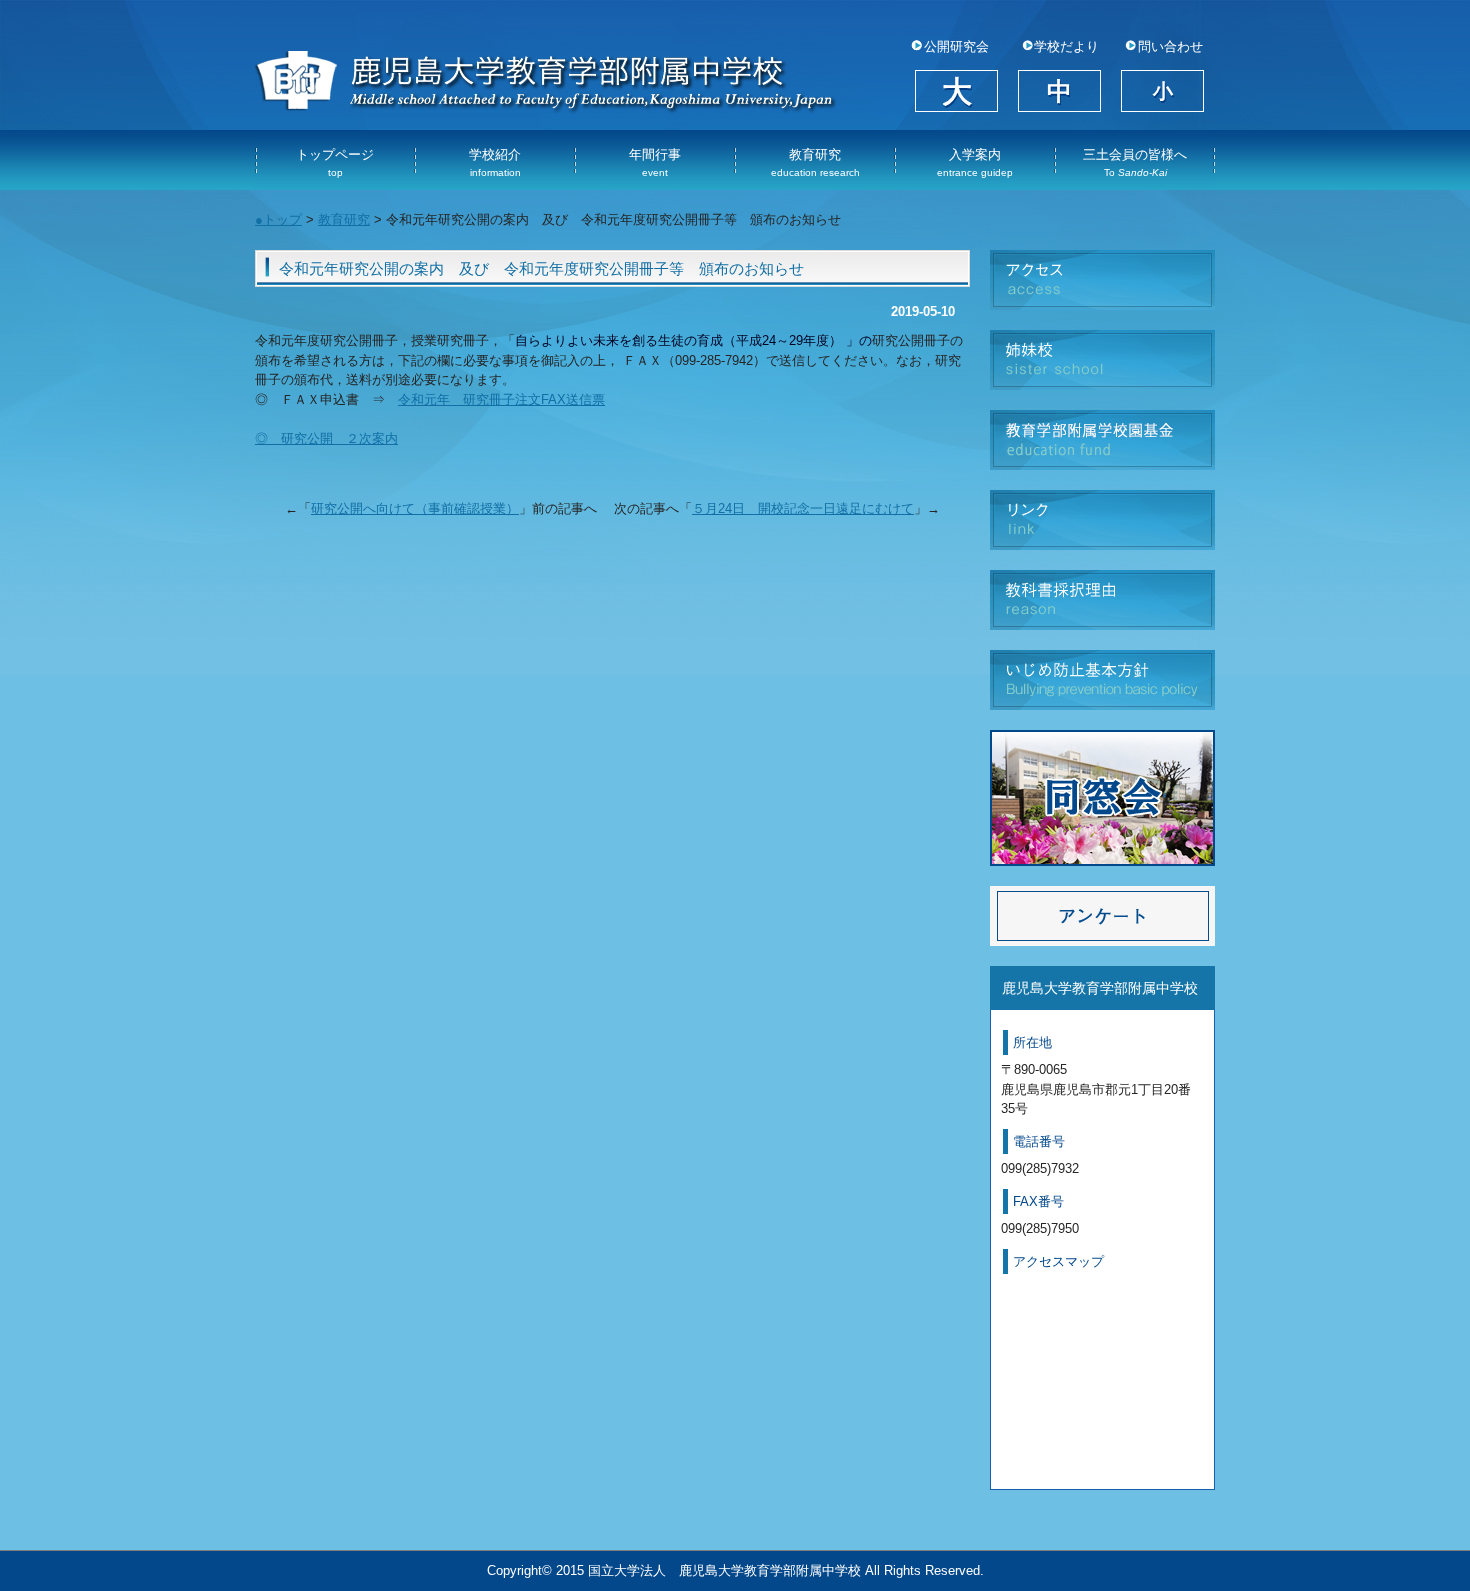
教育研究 (815, 162)
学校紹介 (495, 162)
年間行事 (655, 162)
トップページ (335, 162)
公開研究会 (956, 47)
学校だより (1066, 47)
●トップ (278, 219)
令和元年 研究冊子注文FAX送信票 (501, 399)
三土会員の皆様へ (1135, 162)
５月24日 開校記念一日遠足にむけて (803, 508)
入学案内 (975, 162)
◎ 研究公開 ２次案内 (326, 438)
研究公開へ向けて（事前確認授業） (415, 508)
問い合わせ (1170, 47)
